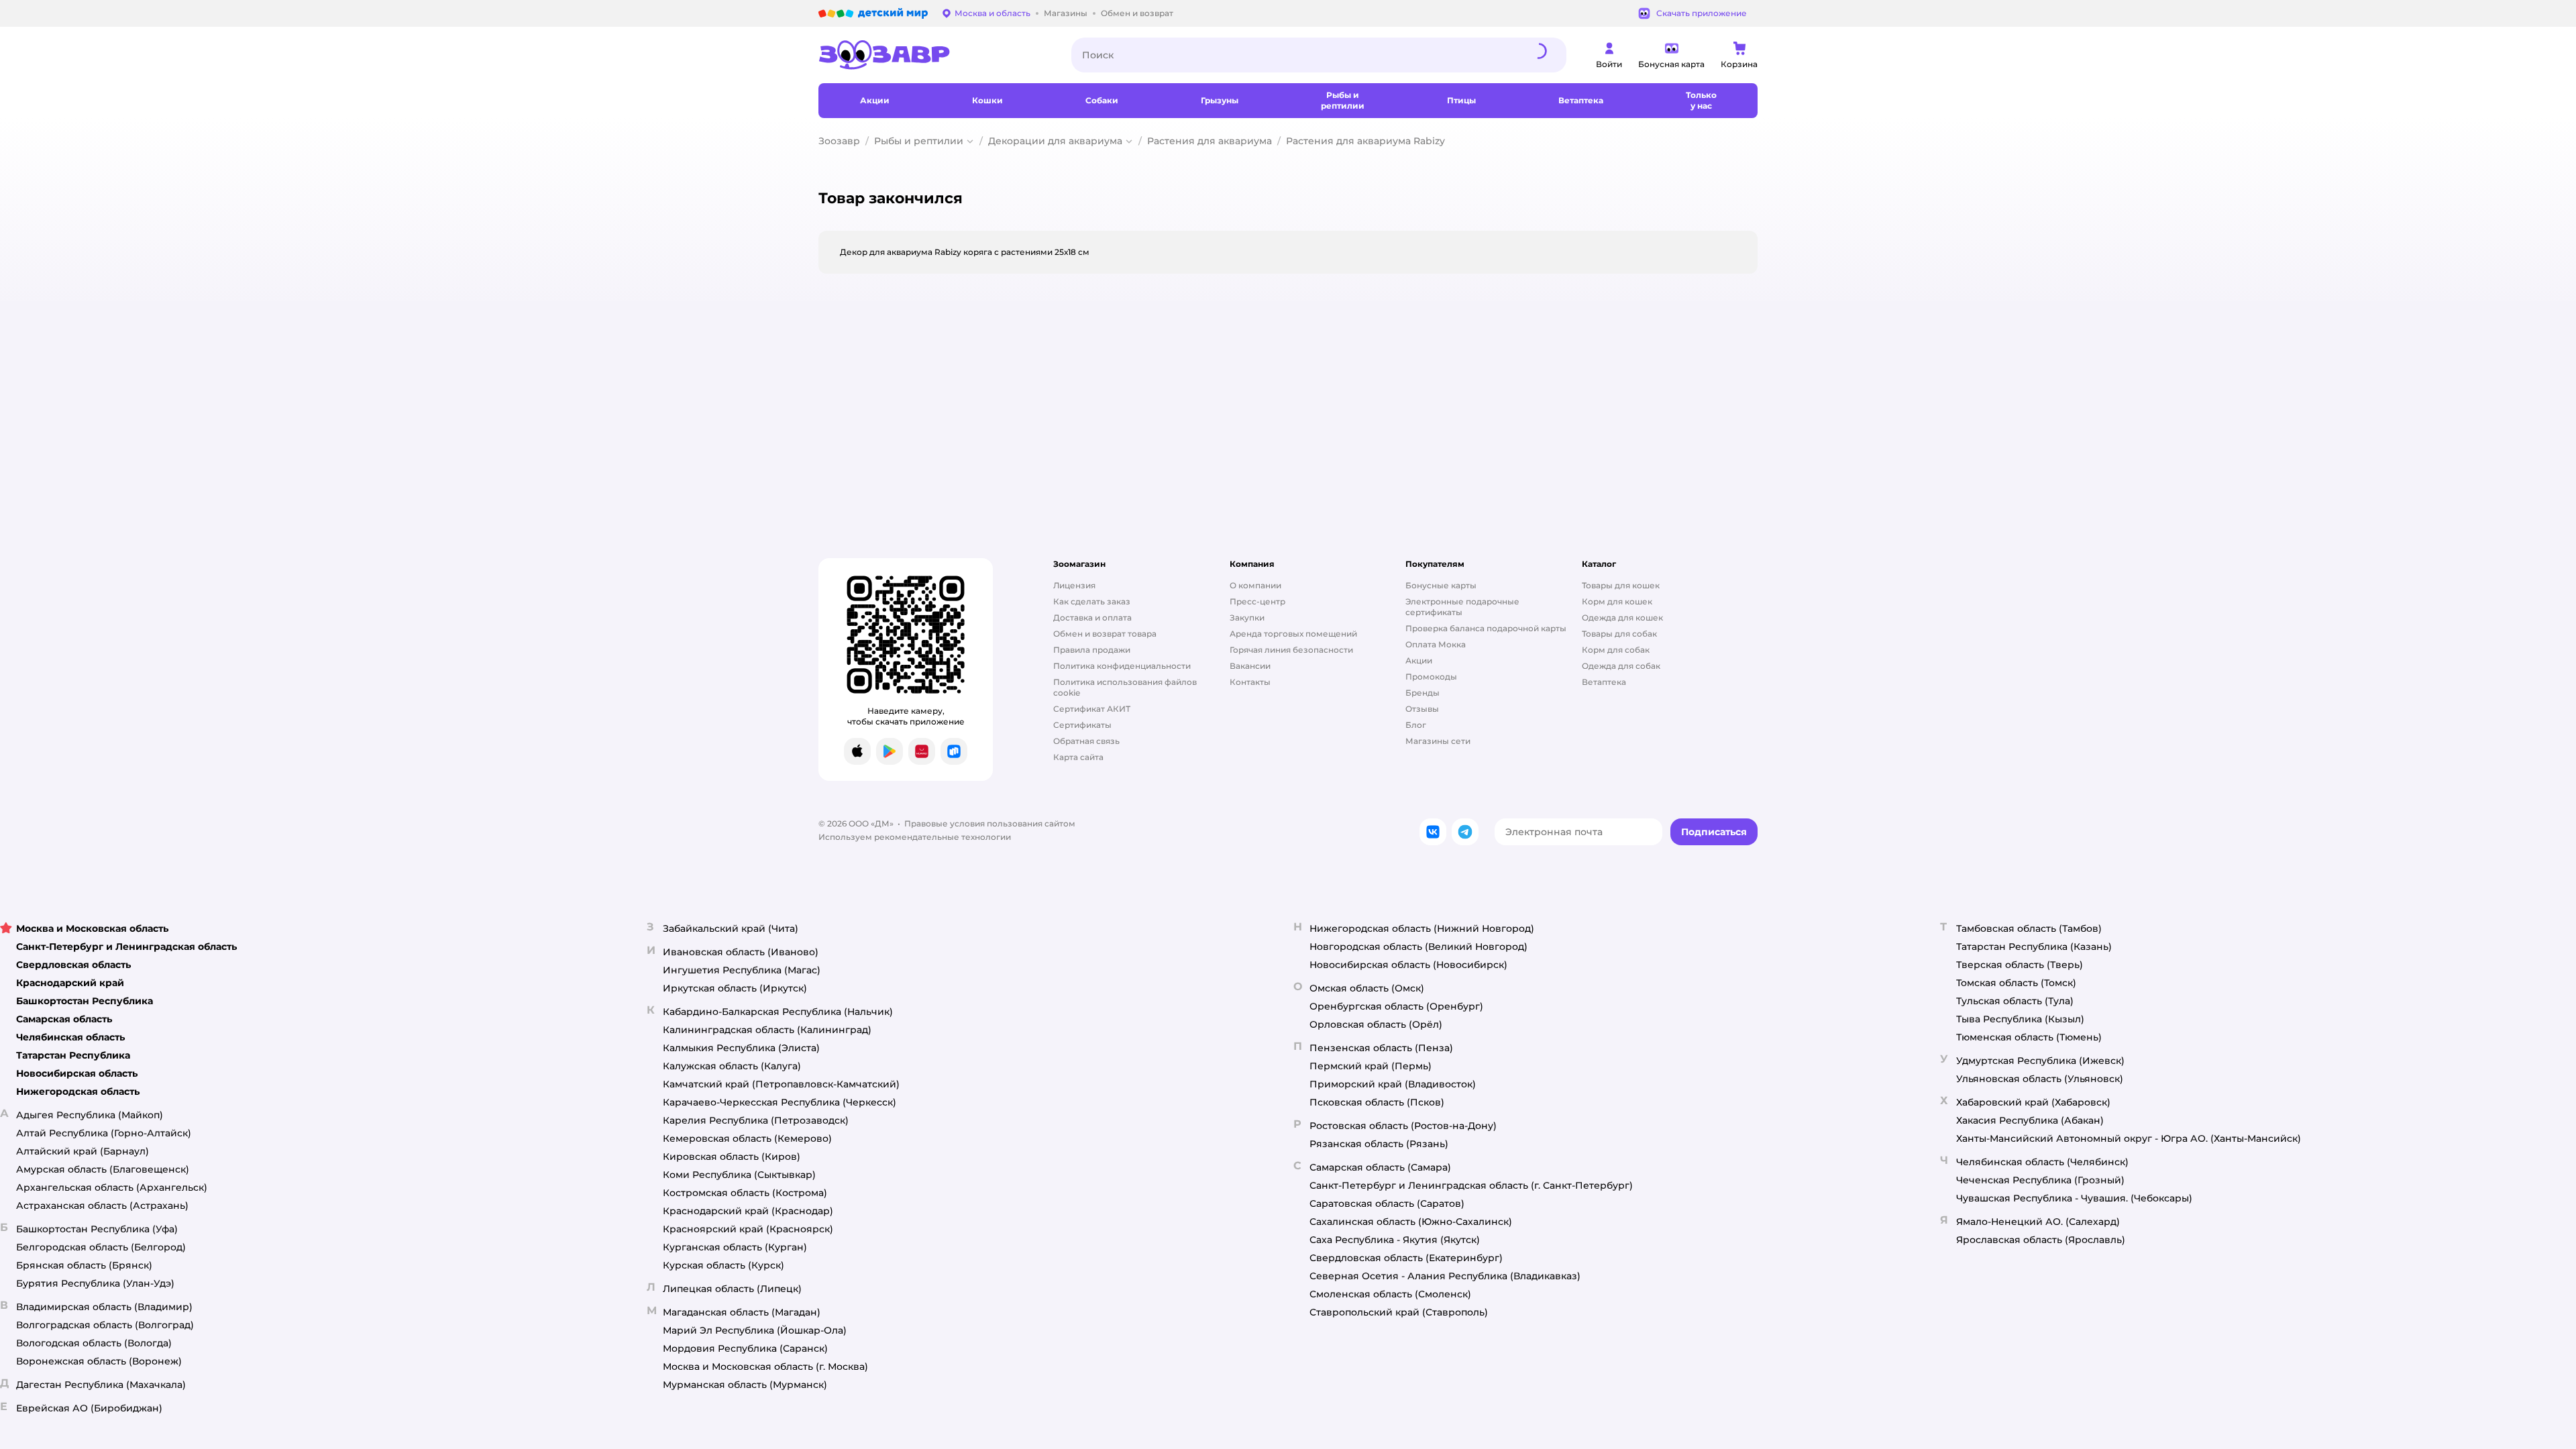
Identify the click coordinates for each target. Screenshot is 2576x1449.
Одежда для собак (1621, 666)
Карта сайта (1078, 757)
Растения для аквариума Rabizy (1365, 141)
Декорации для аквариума (1055, 141)
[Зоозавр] (934, 55)
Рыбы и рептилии (919, 141)
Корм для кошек (1617, 601)
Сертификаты (1082, 725)
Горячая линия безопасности (1291, 650)
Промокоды (1431, 677)
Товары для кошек (1621, 585)
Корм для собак (1616, 650)
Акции (1419, 660)
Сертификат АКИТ (1092, 709)
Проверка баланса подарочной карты (1486, 628)
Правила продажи (1092, 650)
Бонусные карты (1441, 585)
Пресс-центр (1257, 601)
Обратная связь (1086, 741)
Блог (1416, 725)
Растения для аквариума (1210, 141)
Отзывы (1422, 709)
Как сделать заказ (1092, 601)
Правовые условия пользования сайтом (990, 823)
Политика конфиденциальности (1122, 666)
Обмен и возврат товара (1105, 634)
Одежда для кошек (1622, 618)
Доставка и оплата (1092, 618)
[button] (1714, 832)
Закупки (1247, 618)
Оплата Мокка (1436, 644)
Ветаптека (1604, 682)
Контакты (1250, 682)
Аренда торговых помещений (1293, 634)
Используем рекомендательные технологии (915, 837)
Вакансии (1250, 666)
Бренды (1423, 693)
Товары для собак (1619, 634)
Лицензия (1074, 585)
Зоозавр (839, 141)
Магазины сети (1438, 741)
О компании (1255, 585)
